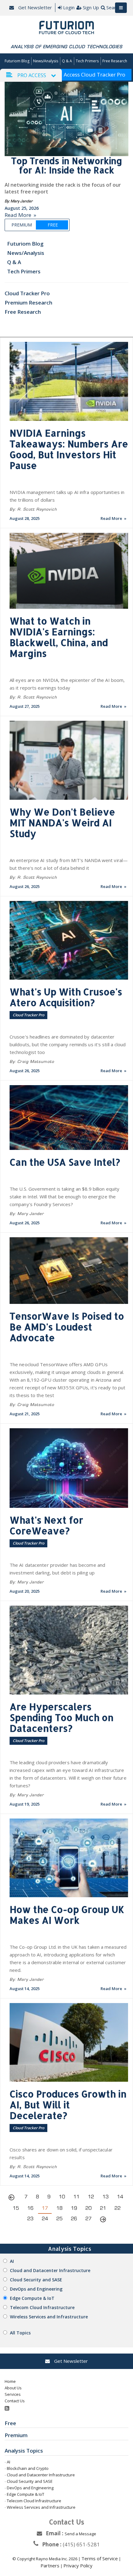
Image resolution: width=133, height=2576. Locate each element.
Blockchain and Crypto (28, 2468)
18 (59, 2208)
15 (16, 2208)
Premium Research (28, 303)
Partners (50, 2566)
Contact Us (15, 2401)
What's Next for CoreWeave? (46, 1525)
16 (30, 2208)
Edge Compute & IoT (32, 2298)
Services (13, 2394)
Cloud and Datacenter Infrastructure (50, 2270)
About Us (13, 2388)
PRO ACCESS (32, 75)
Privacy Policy (78, 2566)
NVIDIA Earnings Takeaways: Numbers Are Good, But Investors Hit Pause (69, 449)
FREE (53, 225)
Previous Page (13, 2198)
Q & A (67, 61)
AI (12, 2261)
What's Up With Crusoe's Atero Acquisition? (66, 997)
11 (76, 2197)
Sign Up (91, 7)
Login (69, 7)
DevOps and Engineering (36, 2289)
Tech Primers (87, 61)
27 (88, 2219)
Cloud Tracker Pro (27, 293)
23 (30, 2219)
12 (91, 2197)
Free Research (115, 61)
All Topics (20, 2333)
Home (10, 2381)
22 (118, 2208)
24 (45, 2219)
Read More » (20, 215)
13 (105, 2197)
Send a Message (80, 2534)
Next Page (103, 2220)
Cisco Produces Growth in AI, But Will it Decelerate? (68, 2105)
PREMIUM (22, 225)
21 (103, 2208)
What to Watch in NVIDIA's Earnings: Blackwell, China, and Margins (59, 637)
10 (62, 2197)
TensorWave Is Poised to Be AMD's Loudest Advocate (67, 1327)
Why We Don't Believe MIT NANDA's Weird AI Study (62, 823)
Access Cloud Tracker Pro (94, 75)
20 (88, 2208)
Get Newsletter (34, 7)
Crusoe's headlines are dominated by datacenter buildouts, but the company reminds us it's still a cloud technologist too (68, 1044)
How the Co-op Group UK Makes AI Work (67, 1915)
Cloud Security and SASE (36, 2280)
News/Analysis (46, 61)
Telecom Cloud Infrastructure (42, 2307)
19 (74, 2208)
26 (74, 2219)
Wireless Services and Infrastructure (49, 2317)
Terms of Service (100, 2558)
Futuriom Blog (17, 61)
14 (120, 2197)
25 (59, 2219)
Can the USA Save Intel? (65, 1162)
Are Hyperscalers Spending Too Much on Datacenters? (62, 1717)
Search (114, 7)
